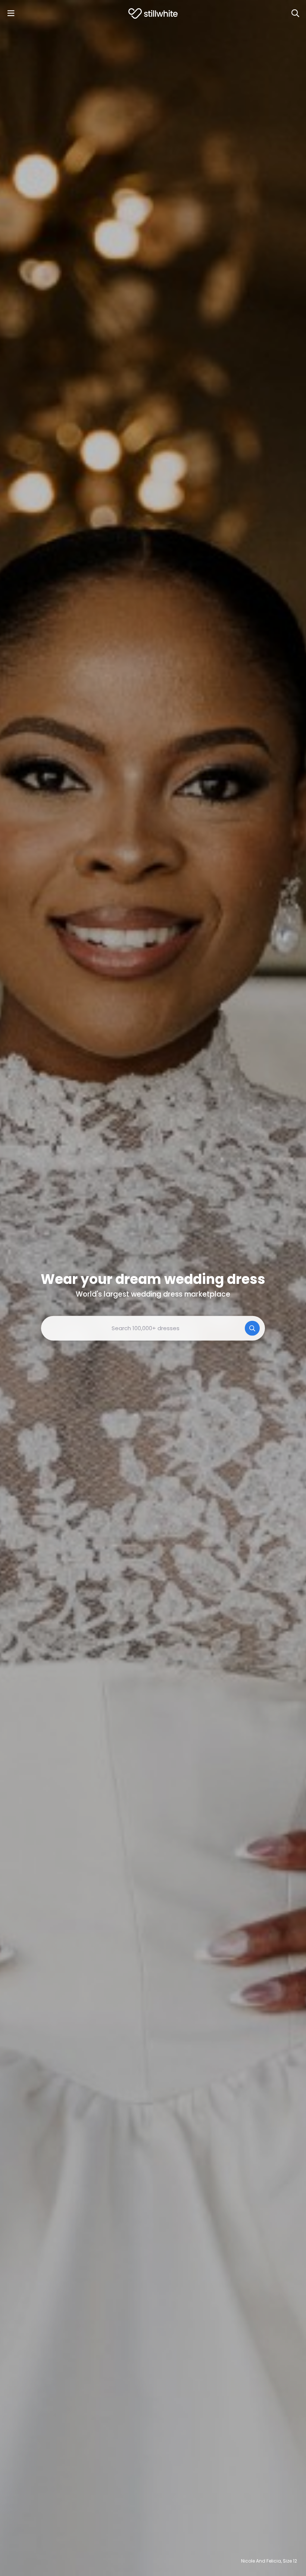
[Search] (295, 13)
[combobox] (153, 1328)
